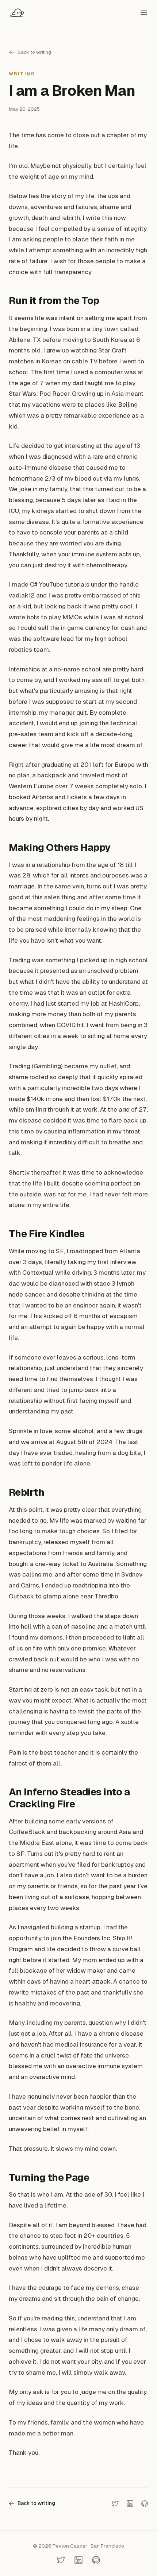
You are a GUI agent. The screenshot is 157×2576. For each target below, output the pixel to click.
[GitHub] (145, 2504)
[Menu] (144, 13)
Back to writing (34, 52)
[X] (115, 2504)
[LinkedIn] (130, 2504)
